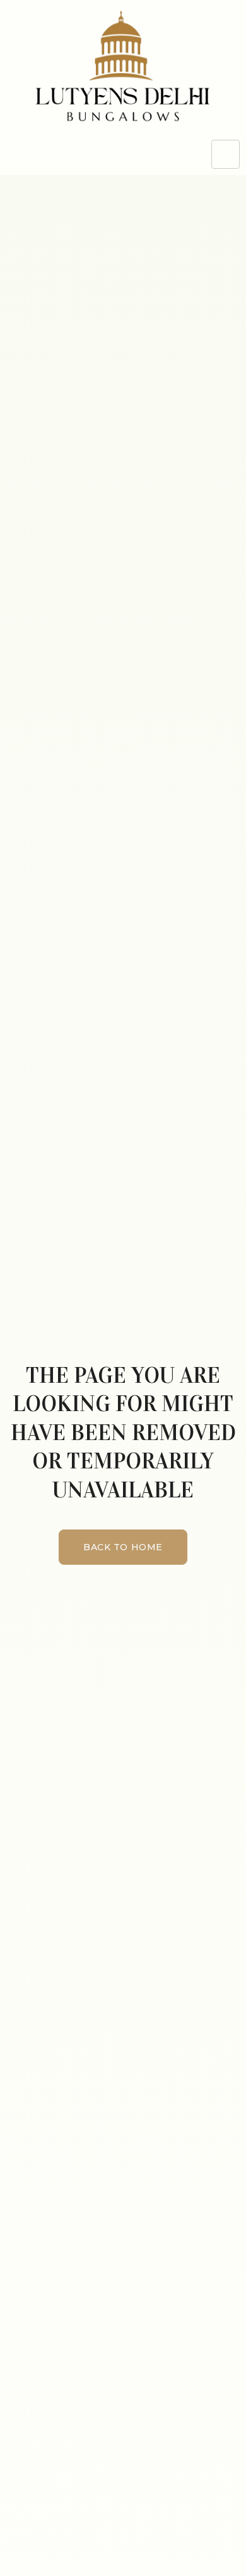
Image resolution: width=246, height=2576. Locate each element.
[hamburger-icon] (225, 154)
